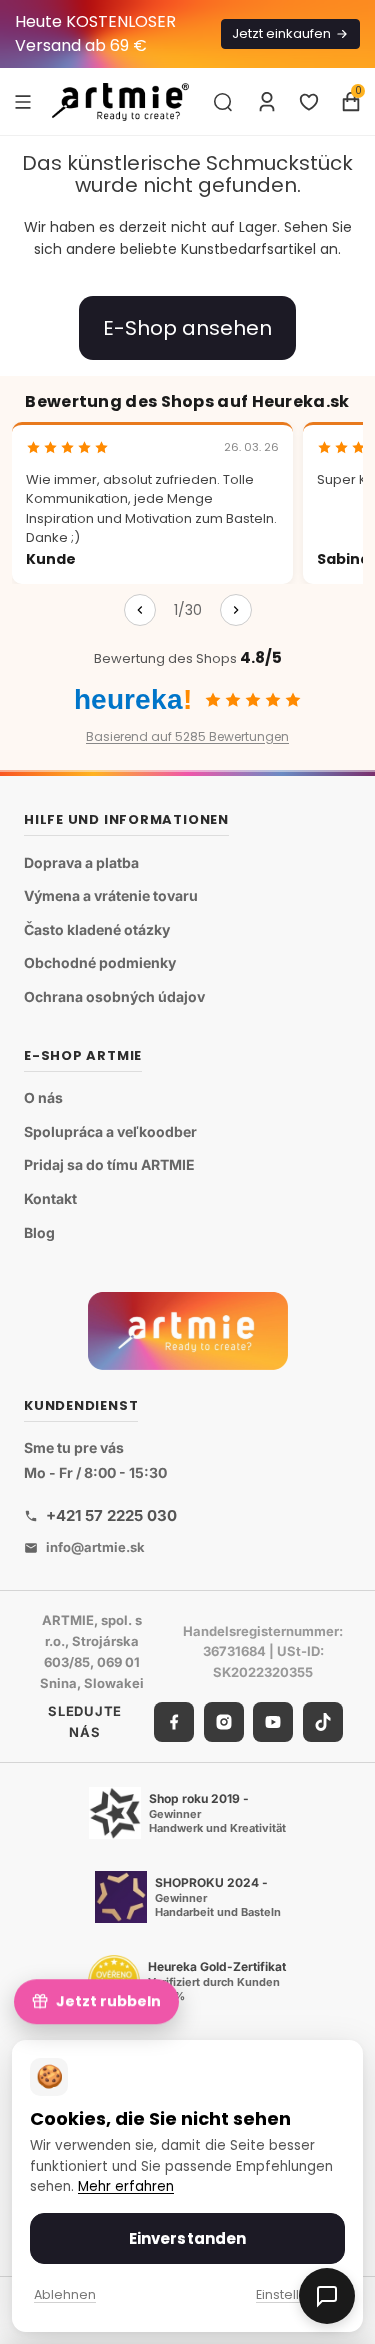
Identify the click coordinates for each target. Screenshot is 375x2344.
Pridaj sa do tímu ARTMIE (109, 1164)
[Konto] (267, 102)
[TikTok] (323, 1722)
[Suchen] (223, 102)
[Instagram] (224, 1722)
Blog (39, 1232)
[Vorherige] (140, 610)
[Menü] (23, 101)
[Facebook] (174, 1722)
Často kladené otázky (97, 929)
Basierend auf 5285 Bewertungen (187, 736)
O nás (43, 1097)
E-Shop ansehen (187, 328)
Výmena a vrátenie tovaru (111, 895)
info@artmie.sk (95, 1547)
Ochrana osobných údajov (114, 996)
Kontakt (50, 1198)
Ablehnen (65, 2294)
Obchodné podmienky (100, 962)
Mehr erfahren (126, 2186)
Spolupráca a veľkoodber (110, 1131)
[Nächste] (236, 610)
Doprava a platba (81, 862)
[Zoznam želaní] (309, 102)
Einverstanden (188, 2238)
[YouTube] (273, 1722)
